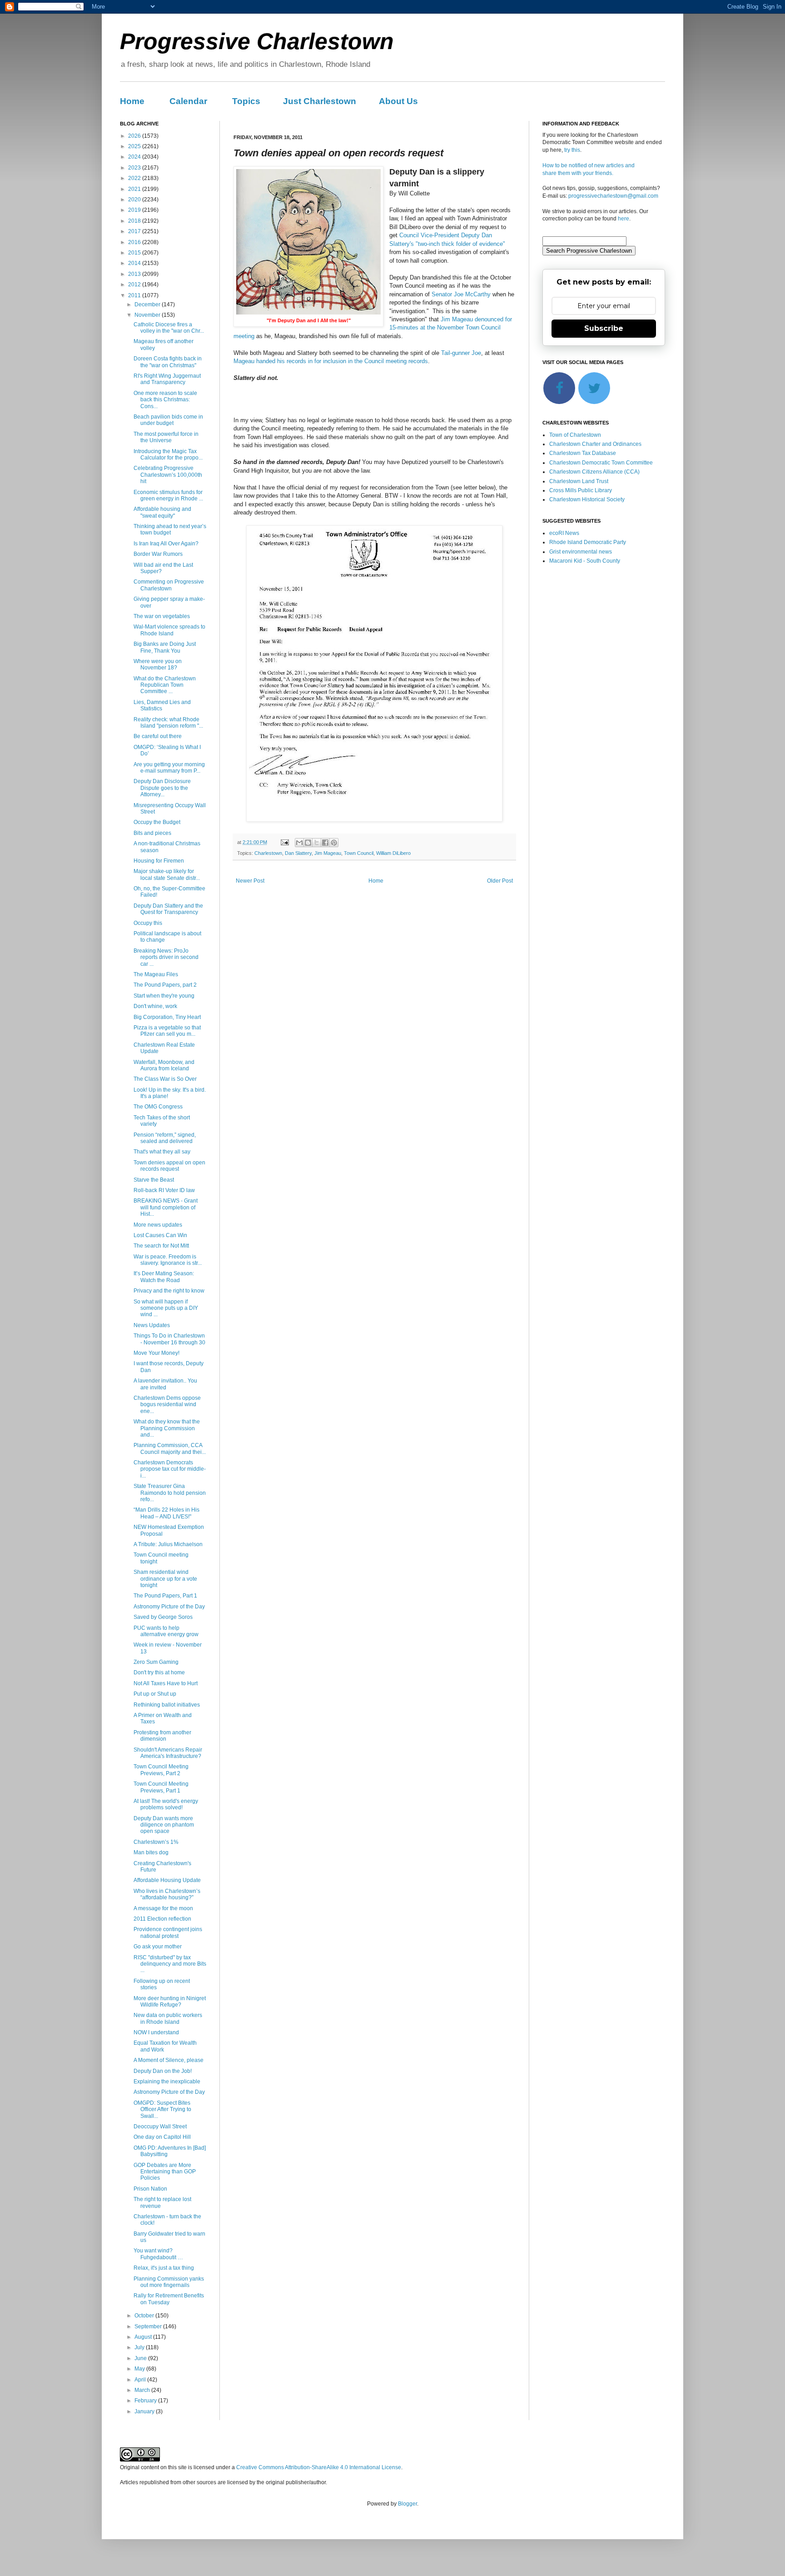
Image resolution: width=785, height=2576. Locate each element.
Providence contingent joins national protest (168, 1932)
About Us (398, 101)
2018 (135, 221)
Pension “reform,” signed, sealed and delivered (165, 1138)
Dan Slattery (298, 853)
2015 (135, 253)
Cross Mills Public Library (581, 490)
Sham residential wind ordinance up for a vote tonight (165, 1579)
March (143, 2390)
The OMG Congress (158, 1107)
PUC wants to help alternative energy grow (166, 1631)
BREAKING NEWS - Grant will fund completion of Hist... (166, 1207)
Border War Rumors (158, 554)
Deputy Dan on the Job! (163, 2071)
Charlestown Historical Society (587, 499)
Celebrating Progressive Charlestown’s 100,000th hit (168, 475)
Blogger (407, 2504)
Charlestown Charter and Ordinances (595, 444)
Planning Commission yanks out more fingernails (169, 2282)
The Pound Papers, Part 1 (165, 1596)
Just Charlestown (320, 101)
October (145, 2316)
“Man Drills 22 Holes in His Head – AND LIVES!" (166, 1513)
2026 (135, 136)
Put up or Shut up (155, 1694)
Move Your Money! (157, 1353)
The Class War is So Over (165, 1079)
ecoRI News (564, 533)
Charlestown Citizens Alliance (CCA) (594, 472)
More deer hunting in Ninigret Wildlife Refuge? (170, 2002)
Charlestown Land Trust (579, 481)
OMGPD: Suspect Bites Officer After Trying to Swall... (162, 2109)
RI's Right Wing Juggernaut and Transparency (167, 379)
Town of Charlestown (575, 435)
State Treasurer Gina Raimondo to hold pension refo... (170, 1493)
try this (572, 150)
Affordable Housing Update (167, 1880)
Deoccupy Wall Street (160, 2127)
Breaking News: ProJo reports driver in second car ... (166, 957)
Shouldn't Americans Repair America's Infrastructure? (168, 1753)
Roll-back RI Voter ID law (164, 1190)
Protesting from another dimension (162, 1736)
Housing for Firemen (159, 861)
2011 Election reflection (162, 1919)
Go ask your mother (158, 1947)
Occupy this (148, 923)
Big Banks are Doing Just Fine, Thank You (165, 647)
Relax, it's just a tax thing (164, 2268)
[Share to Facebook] (325, 843)
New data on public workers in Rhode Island (168, 2018)
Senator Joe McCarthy (461, 294)
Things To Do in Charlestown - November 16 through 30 (169, 1339)
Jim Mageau (328, 853)
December (148, 305)
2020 (135, 200)
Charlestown (268, 853)
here (624, 219)
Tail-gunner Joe (461, 353)
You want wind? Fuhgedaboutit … (158, 2254)
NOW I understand (156, 2032)
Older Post (500, 881)
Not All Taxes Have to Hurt (166, 1683)
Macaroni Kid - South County (585, 561)
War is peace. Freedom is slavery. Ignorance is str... (168, 1260)
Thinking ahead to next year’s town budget (170, 529)
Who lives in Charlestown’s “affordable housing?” (167, 1894)
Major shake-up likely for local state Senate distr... (167, 874)
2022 (135, 178)
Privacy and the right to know (169, 1291)
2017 (135, 231)
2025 (135, 146)
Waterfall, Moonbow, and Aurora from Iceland (164, 1065)
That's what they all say (162, 1152)
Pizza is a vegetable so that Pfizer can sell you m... (167, 1031)
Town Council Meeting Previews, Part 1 (161, 1787)
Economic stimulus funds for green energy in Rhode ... (168, 495)
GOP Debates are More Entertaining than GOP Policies (165, 2172)
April (141, 2380)
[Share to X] (317, 843)
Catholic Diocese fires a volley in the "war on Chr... (169, 328)
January (145, 2411)
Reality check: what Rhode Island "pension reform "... (168, 723)
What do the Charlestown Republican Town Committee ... (165, 685)
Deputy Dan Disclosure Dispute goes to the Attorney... (162, 788)
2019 (135, 210)
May (140, 2369)
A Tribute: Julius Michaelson (168, 1544)
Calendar (188, 101)
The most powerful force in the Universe (166, 437)
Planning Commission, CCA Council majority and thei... (170, 1448)
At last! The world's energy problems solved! (166, 1804)
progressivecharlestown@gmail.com (613, 196)
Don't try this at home (159, 1672)
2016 (135, 242)
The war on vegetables (162, 616)
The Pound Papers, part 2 (165, 985)
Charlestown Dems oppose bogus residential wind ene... (167, 1405)
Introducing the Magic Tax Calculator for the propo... (168, 454)
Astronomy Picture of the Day (169, 1607)
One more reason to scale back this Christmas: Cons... (165, 400)
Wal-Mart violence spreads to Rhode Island (169, 630)
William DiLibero (393, 853)
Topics (246, 101)
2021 (135, 189)
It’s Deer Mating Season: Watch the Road (164, 1277)
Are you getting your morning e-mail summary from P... (169, 768)
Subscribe (604, 328)
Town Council (359, 853)
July (140, 2347)
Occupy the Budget (157, 822)
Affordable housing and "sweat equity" (162, 512)
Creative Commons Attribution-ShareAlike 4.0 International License (319, 2467)
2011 (135, 295)
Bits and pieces (152, 833)
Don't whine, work (155, 1006)
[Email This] (299, 843)
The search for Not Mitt (161, 1246)
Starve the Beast (154, 1180)
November (148, 315)
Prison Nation (150, 2189)
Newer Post (250, 881)
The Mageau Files (156, 974)
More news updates (158, 1225)
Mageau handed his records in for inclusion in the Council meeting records (331, 361)
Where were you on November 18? (158, 664)
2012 (135, 285)
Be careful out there (158, 736)
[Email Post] (284, 842)
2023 (135, 168)
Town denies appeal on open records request (169, 1166)
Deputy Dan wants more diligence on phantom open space (164, 1825)
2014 (135, 263)
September (149, 2326)
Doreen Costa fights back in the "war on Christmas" (168, 362)
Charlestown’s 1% (156, 1842)
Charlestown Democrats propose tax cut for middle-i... (170, 1469)
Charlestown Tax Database (583, 453)
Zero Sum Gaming (156, 1662)
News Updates (152, 1325)
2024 (135, 157)
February (146, 2401)
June (141, 2358)
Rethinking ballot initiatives (167, 1705)
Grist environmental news (581, 552)
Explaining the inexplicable (167, 2082)
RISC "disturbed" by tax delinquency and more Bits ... (170, 1964)
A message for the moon (163, 1908)
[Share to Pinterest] (334, 843)
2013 (135, 274)
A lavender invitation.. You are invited (165, 1384)
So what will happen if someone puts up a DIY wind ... (166, 1308)
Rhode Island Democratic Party (588, 542)
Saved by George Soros (163, 1617)
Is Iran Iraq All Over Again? (166, 544)
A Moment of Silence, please (169, 2060)
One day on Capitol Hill (162, 2137)
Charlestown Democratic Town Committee (601, 463)
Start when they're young (164, 996)
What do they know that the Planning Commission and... (167, 1428)
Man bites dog (151, 1852)
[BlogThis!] (308, 843)
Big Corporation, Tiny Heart (167, 1017)
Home (132, 101)
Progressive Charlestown (257, 41)
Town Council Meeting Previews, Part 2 (161, 1770)
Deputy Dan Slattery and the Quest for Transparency (168, 909)
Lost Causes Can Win (160, 1235)
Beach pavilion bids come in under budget (168, 420)
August (144, 2337)
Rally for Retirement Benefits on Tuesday (169, 2299)
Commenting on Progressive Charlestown (169, 585)
